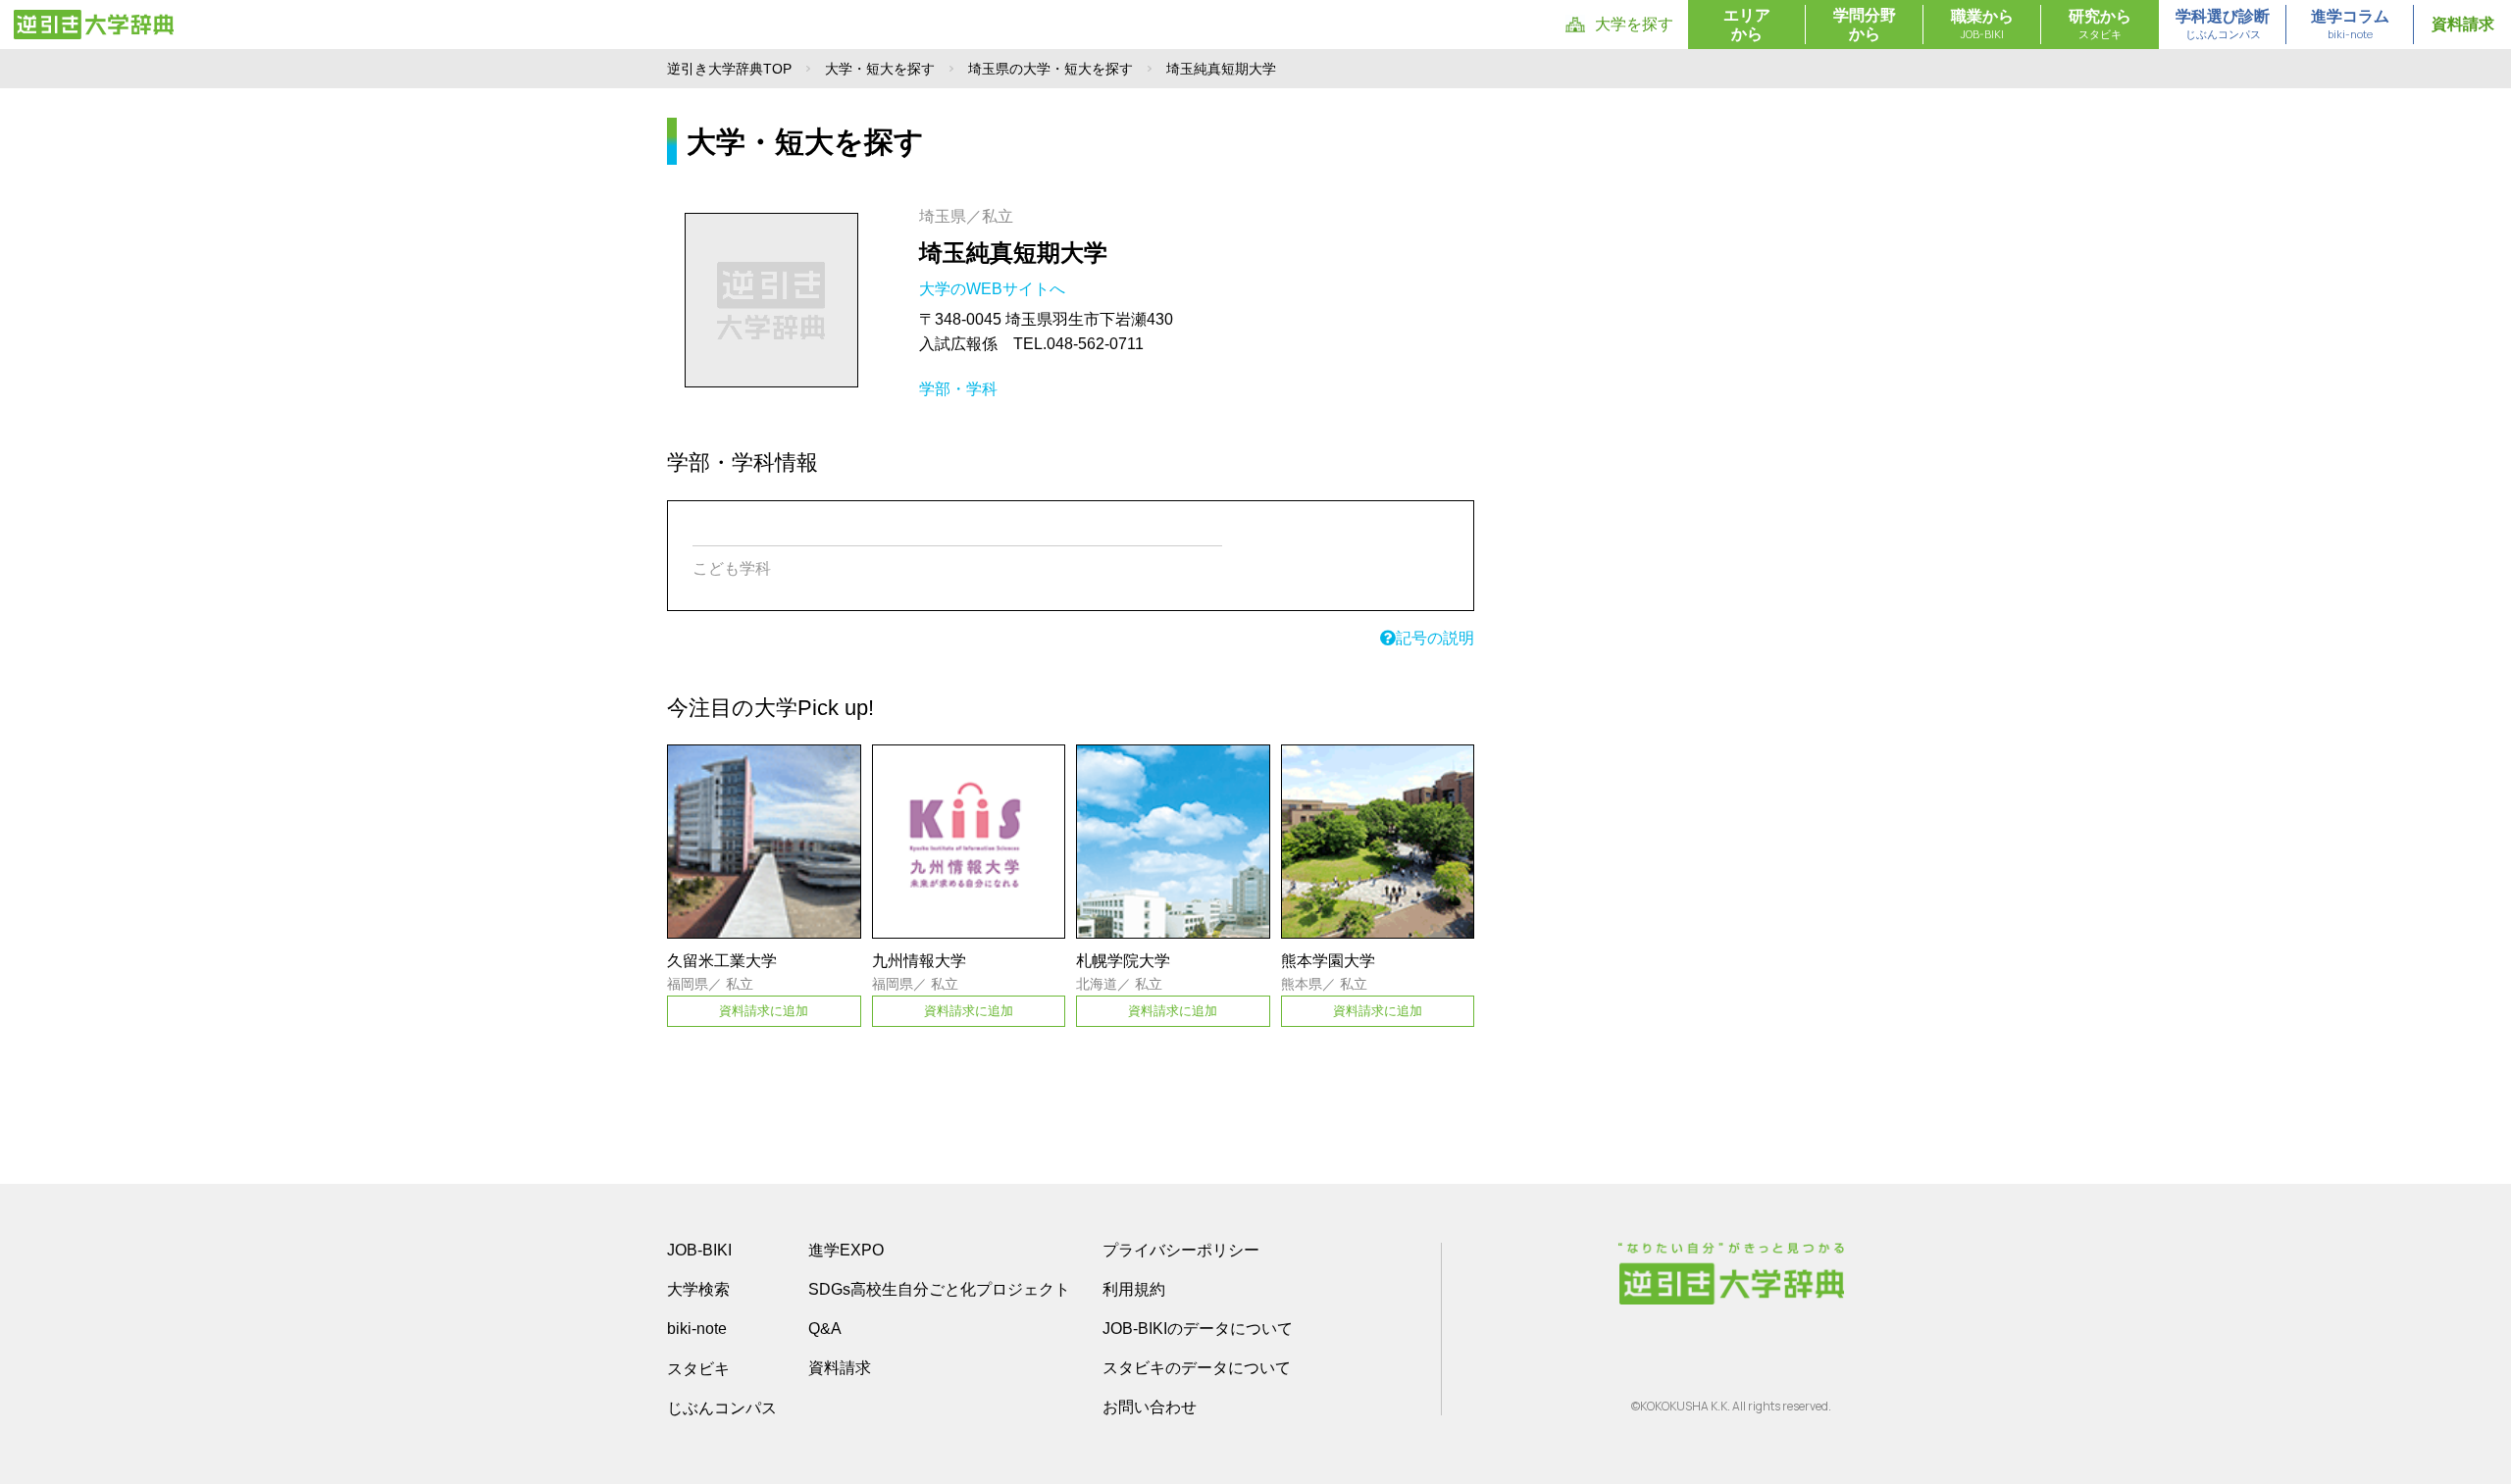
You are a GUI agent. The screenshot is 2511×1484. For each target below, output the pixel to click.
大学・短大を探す (880, 69)
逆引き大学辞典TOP (729, 69)
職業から (1982, 25)
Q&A (825, 1329)
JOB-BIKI (699, 1250)
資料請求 (2463, 24)
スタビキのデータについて (1197, 1368)
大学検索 (698, 1289)
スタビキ (698, 1368)
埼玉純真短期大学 (1013, 253)
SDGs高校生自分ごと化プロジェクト (939, 1289)
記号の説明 (1435, 638)
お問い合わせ (1150, 1407)
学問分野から (1865, 25)
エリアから (1747, 25)
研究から (2100, 25)
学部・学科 (958, 389)
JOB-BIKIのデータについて (1198, 1329)
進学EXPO (846, 1250)
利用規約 (1134, 1289)
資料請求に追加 (764, 1011)
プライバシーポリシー (1181, 1250)
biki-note (697, 1329)
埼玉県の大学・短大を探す (1051, 69)
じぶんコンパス (722, 1407)
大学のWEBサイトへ (994, 289)
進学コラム (2350, 25)
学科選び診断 (2223, 25)
